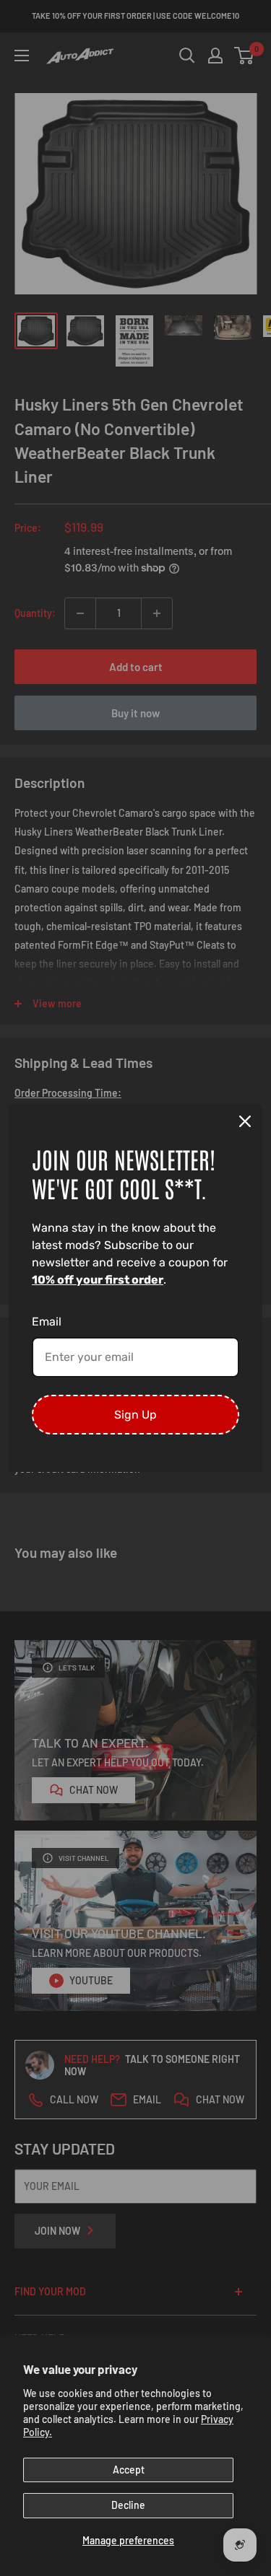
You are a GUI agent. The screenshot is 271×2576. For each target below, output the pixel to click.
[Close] (245, 1121)
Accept (129, 2470)
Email (47, 1322)
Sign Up (135, 1415)
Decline (128, 2505)
